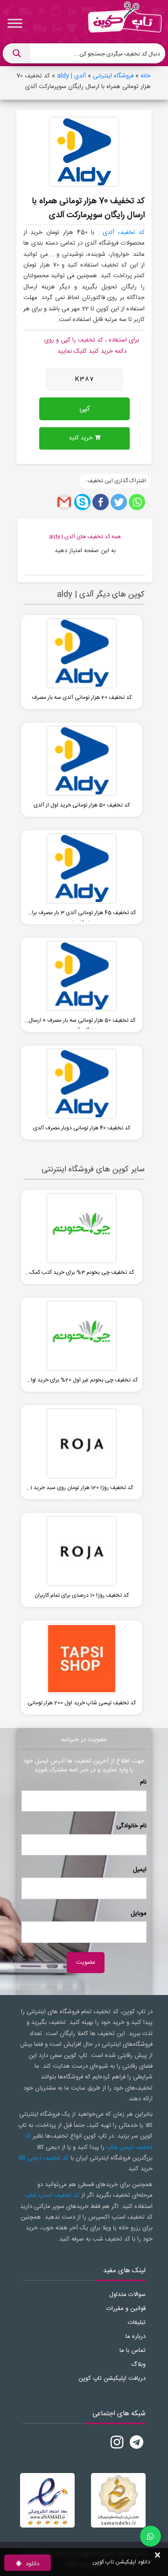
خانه (146, 76)
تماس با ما (133, 2351)
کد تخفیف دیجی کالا (43, 2158)
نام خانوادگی (131, 1826)
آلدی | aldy (71, 76)
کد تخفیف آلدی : (121, 232)
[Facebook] (101, 502)
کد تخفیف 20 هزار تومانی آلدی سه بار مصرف (82, 697)
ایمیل (140, 1870)
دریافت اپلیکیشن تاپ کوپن (112, 2378)
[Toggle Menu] (15, 23)
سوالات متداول (127, 2295)
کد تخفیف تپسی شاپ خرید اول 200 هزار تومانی (82, 1703)
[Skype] (82, 502)
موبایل (139, 1913)
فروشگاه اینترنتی (113, 76)
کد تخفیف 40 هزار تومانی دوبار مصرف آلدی (82, 1128)
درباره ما (136, 2337)
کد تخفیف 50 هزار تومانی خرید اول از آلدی (82, 805)
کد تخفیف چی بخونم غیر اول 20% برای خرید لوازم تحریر (82, 1382)
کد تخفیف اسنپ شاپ (52, 2195)
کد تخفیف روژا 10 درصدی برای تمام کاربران (82, 1595)
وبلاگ (138, 2364)
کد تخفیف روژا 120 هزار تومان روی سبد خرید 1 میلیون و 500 (82, 1490)
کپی (85, 409)
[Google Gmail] (64, 502)
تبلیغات (137, 2323)
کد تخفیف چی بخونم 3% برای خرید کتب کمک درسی (82, 1274)
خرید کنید (82, 438)
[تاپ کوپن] (125, 23)
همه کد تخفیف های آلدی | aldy (85, 537)
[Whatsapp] (137, 502)
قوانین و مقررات (126, 2309)
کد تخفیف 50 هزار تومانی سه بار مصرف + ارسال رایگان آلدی (82, 1022)
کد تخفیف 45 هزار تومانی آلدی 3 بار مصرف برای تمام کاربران (82, 915)
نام (143, 1782)
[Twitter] (119, 502)
